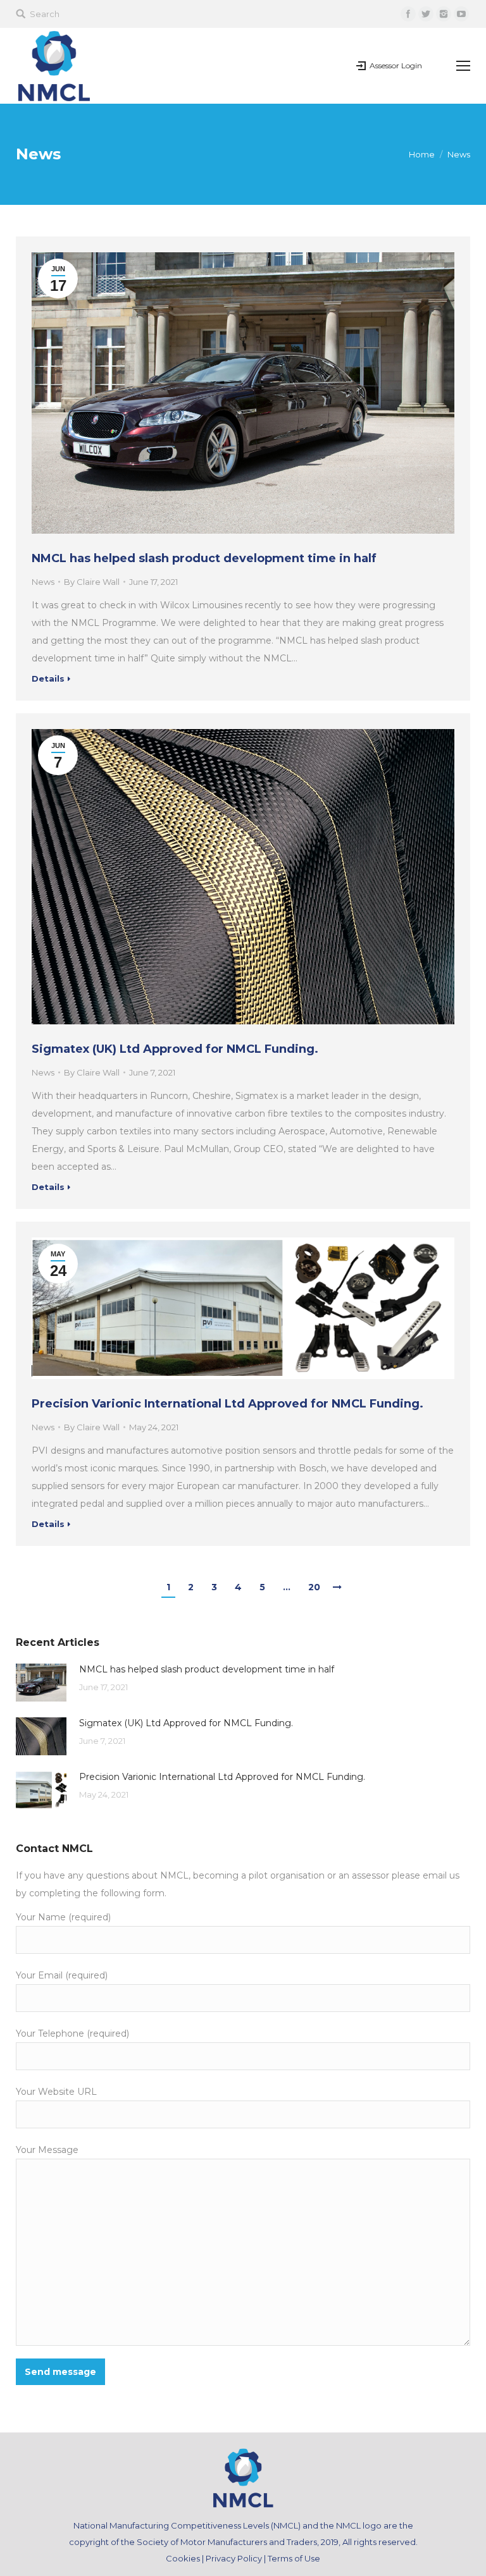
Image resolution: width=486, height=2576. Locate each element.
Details (48, 678)
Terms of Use (294, 2558)
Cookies (183, 2558)
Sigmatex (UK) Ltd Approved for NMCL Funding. (175, 1049)
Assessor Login (396, 65)
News (43, 582)
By (92, 582)
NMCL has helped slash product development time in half (204, 558)
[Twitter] (426, 14)
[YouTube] (461, 14)
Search (45, 14)
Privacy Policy (234, 2558)
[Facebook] (408, 14)
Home (422, 154)
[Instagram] (444, 14)
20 (314, 1587)
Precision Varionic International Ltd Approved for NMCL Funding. (227, 1404)
